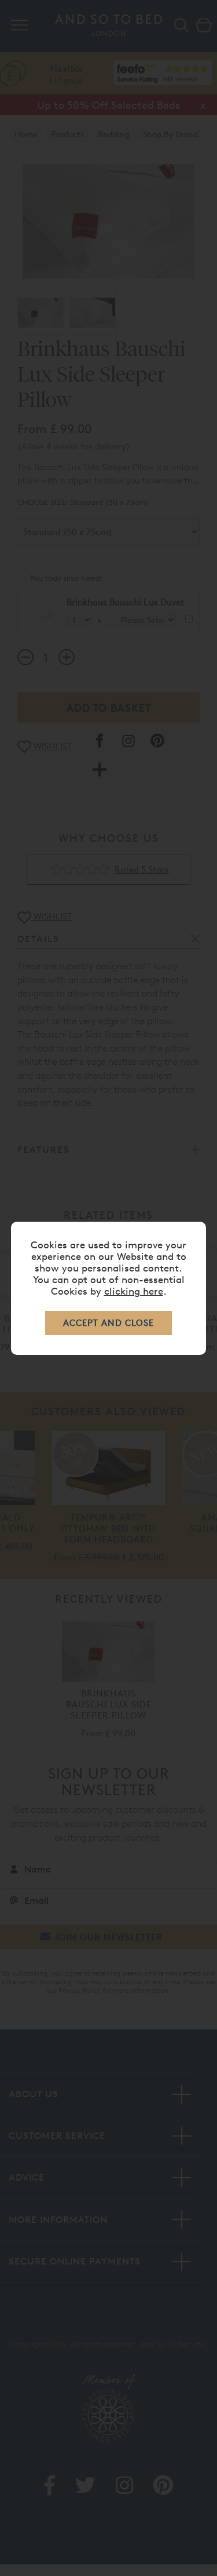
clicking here (134, 1291)
